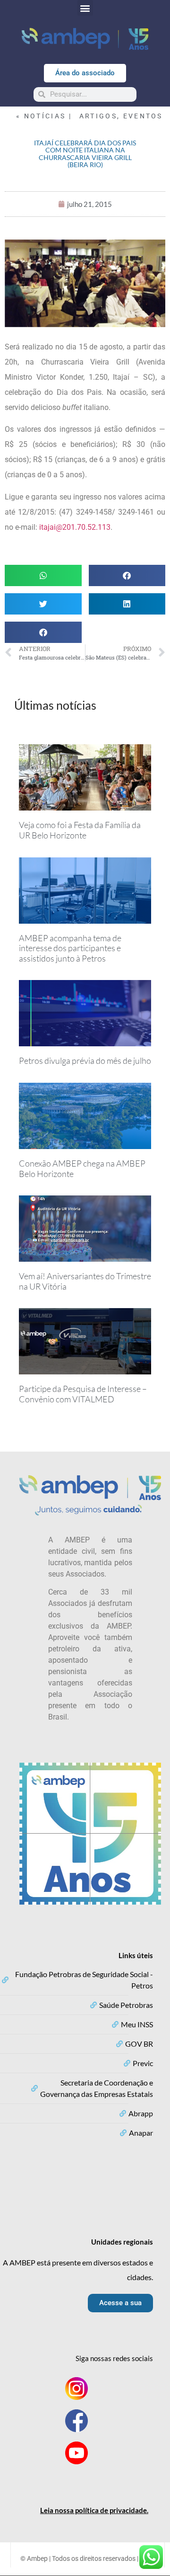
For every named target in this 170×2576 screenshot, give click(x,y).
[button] (85, 8)
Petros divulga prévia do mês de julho (85, 1061)
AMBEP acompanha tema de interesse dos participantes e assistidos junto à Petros (70, 948)
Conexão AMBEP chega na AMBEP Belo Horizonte (82, 1168)
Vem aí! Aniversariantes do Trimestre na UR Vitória (85, 1281)
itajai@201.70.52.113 (75, 527)
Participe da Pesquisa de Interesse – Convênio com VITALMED (83, 1394)
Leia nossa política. (94, 2510)
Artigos (98, 116)
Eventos (143, 116)
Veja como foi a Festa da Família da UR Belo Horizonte (80, 830)
